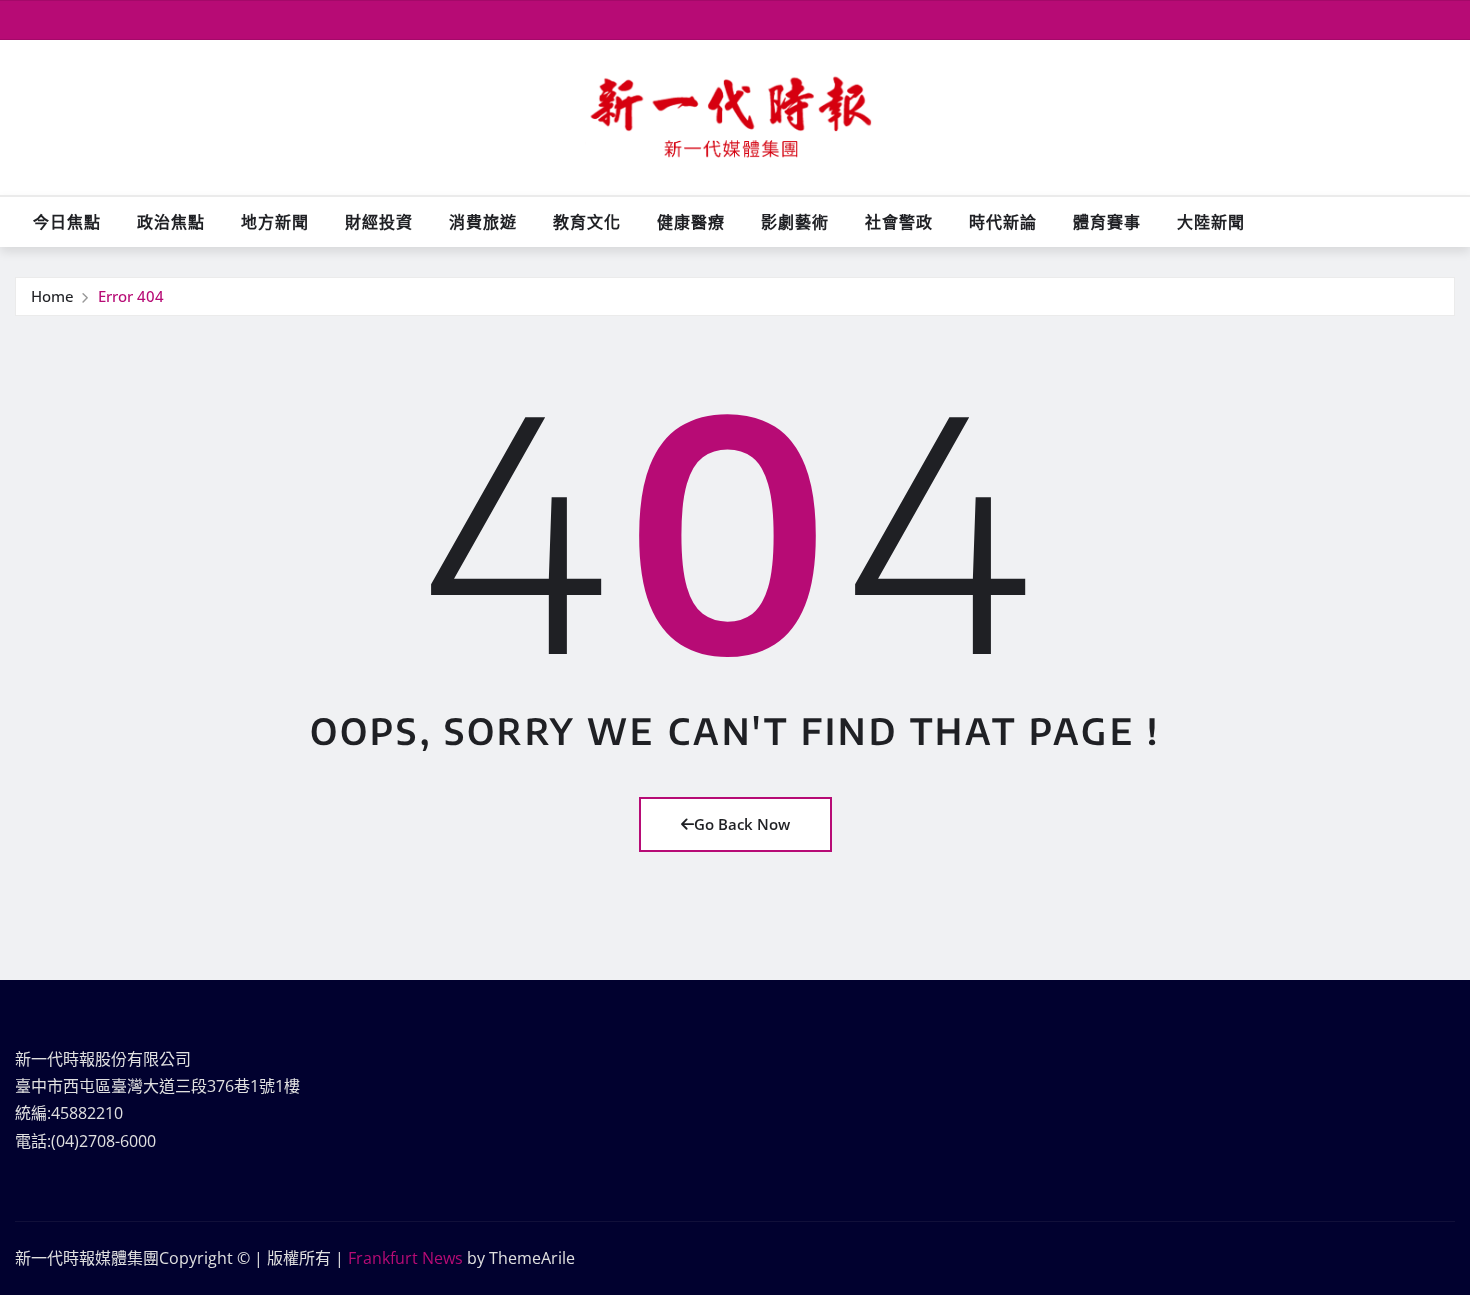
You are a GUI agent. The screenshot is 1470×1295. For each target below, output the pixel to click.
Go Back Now (742, 824)
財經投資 (379, 222)
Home (52, 296)
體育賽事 (1107, 222)
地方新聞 (275, 222)
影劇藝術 (795, 222)
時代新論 (1003, 222)
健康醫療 (691, 222)
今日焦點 (67, 222)
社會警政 (899, 222)
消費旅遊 (483, 222)
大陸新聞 (1211, 222)
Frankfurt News (405, 1258)
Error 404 (131, 296)
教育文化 (587, 222)
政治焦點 (171, 222)
